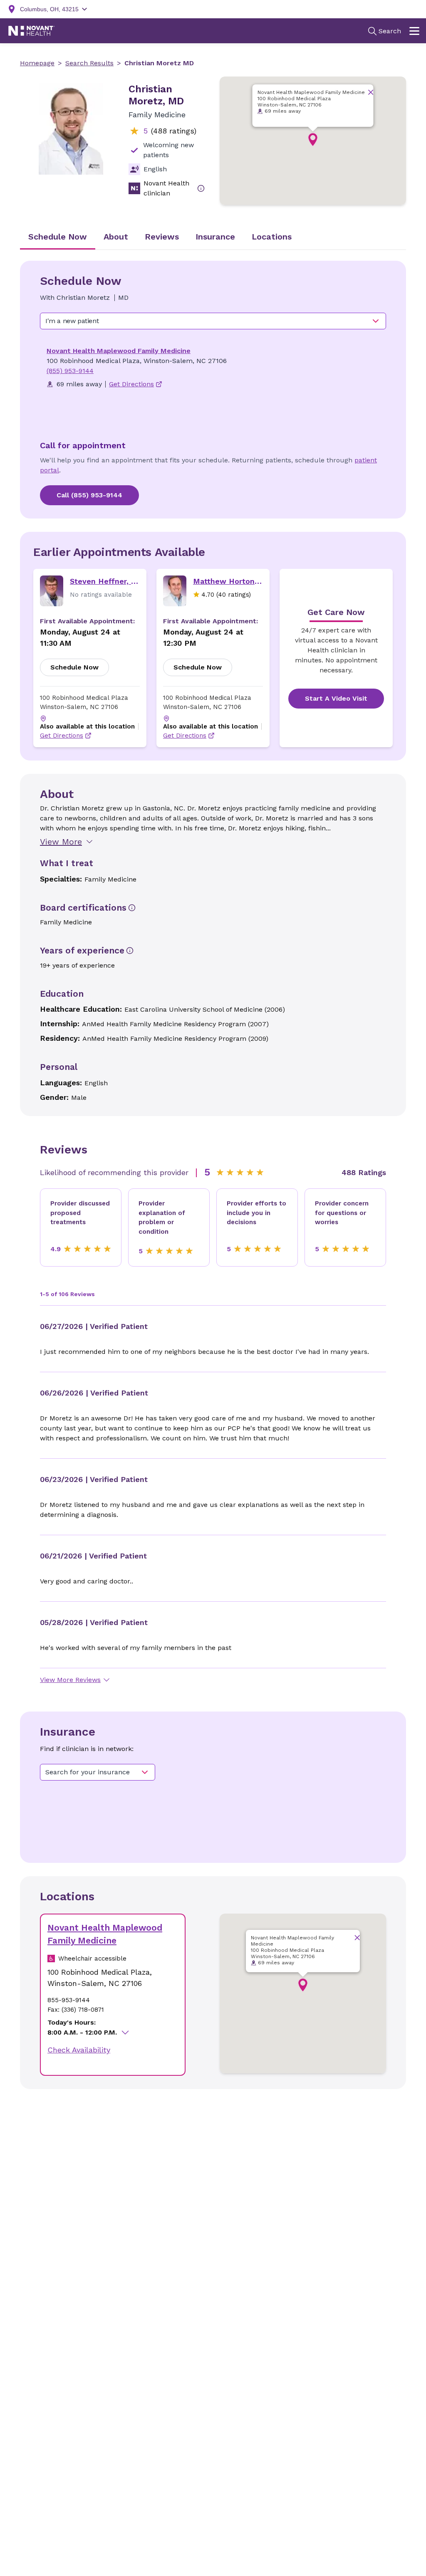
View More (61, 842)
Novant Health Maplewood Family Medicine (119, 351)
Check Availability (79, 2050)
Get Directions (62, 736)
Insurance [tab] (215, 237)
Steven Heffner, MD (105, 581)
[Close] (371, 92)
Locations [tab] (272, 237)
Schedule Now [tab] (58, 237)
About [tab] (116, 237)
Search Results (89, 63)
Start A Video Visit (336, 698)
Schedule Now (74, 667)
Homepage (37, 63)
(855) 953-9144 (70, 371)
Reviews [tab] (162, 237)
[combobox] (213, 321)
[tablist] (213, 237)
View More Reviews (70, 1680)
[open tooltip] (201, 188)
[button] (313, 140)
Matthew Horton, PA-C (228, 581)
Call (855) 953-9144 (89, 495)
